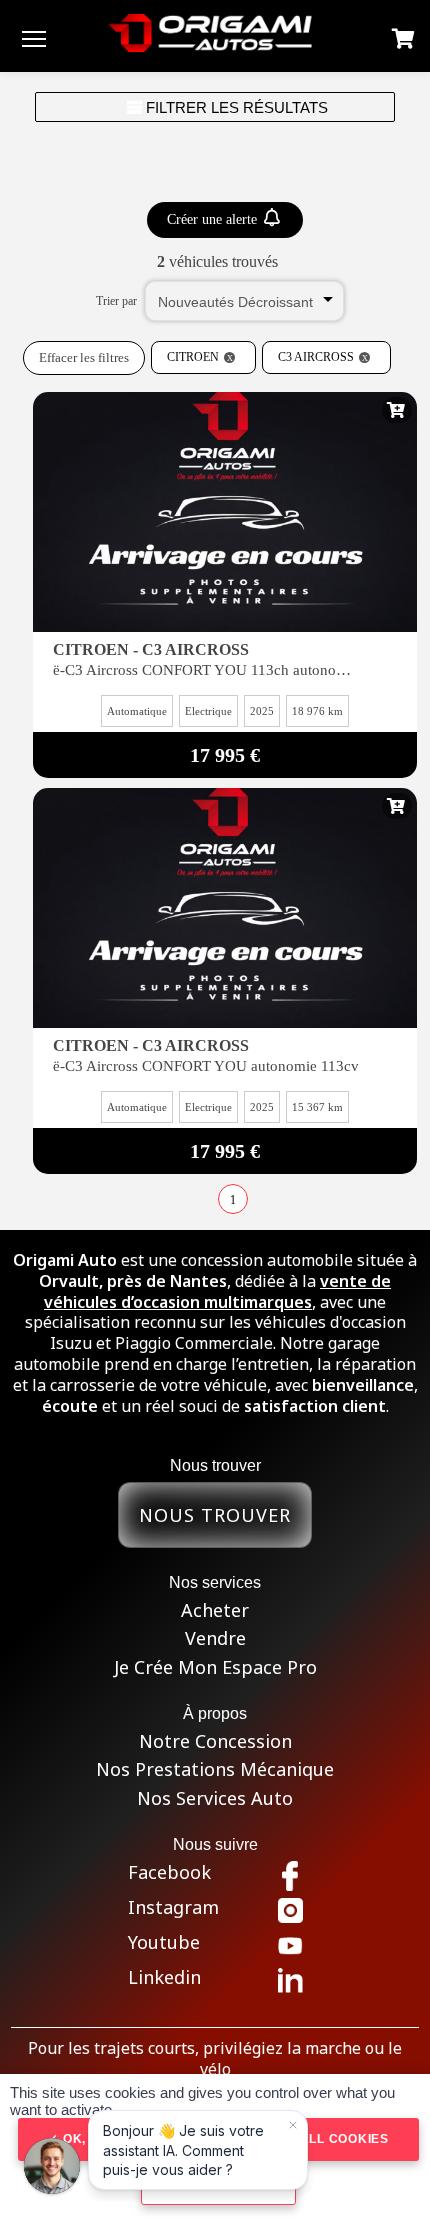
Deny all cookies (322, 2139)
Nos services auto (215, 1798)
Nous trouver (215, 1515)
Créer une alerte (214, 219)
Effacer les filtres (84, 357)
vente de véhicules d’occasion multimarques (217, 1291)
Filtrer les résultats (235, 107)
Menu (34, 38)
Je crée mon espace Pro (215, 1667)
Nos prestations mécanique (215, 1769)
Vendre (215, 1638)
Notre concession (215, 1741)
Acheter (215, 1610)
